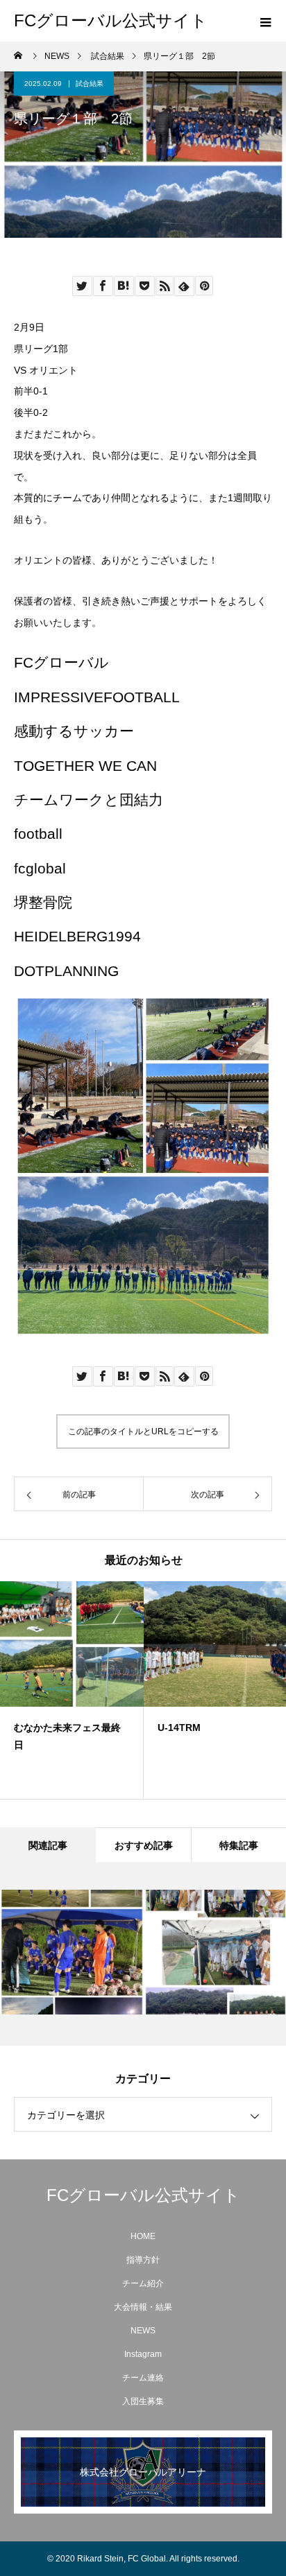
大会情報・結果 (143, 2307)
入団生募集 (143, 2401)
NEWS (143, 2331)
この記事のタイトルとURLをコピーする (143, 1431)
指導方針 (143, 2260)
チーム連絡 (143, 2378)
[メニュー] (265, 21)
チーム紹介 (143, 2283)
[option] (72, 1690)
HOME (143, 2236)
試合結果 (90, 84)
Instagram (143, 2354)
